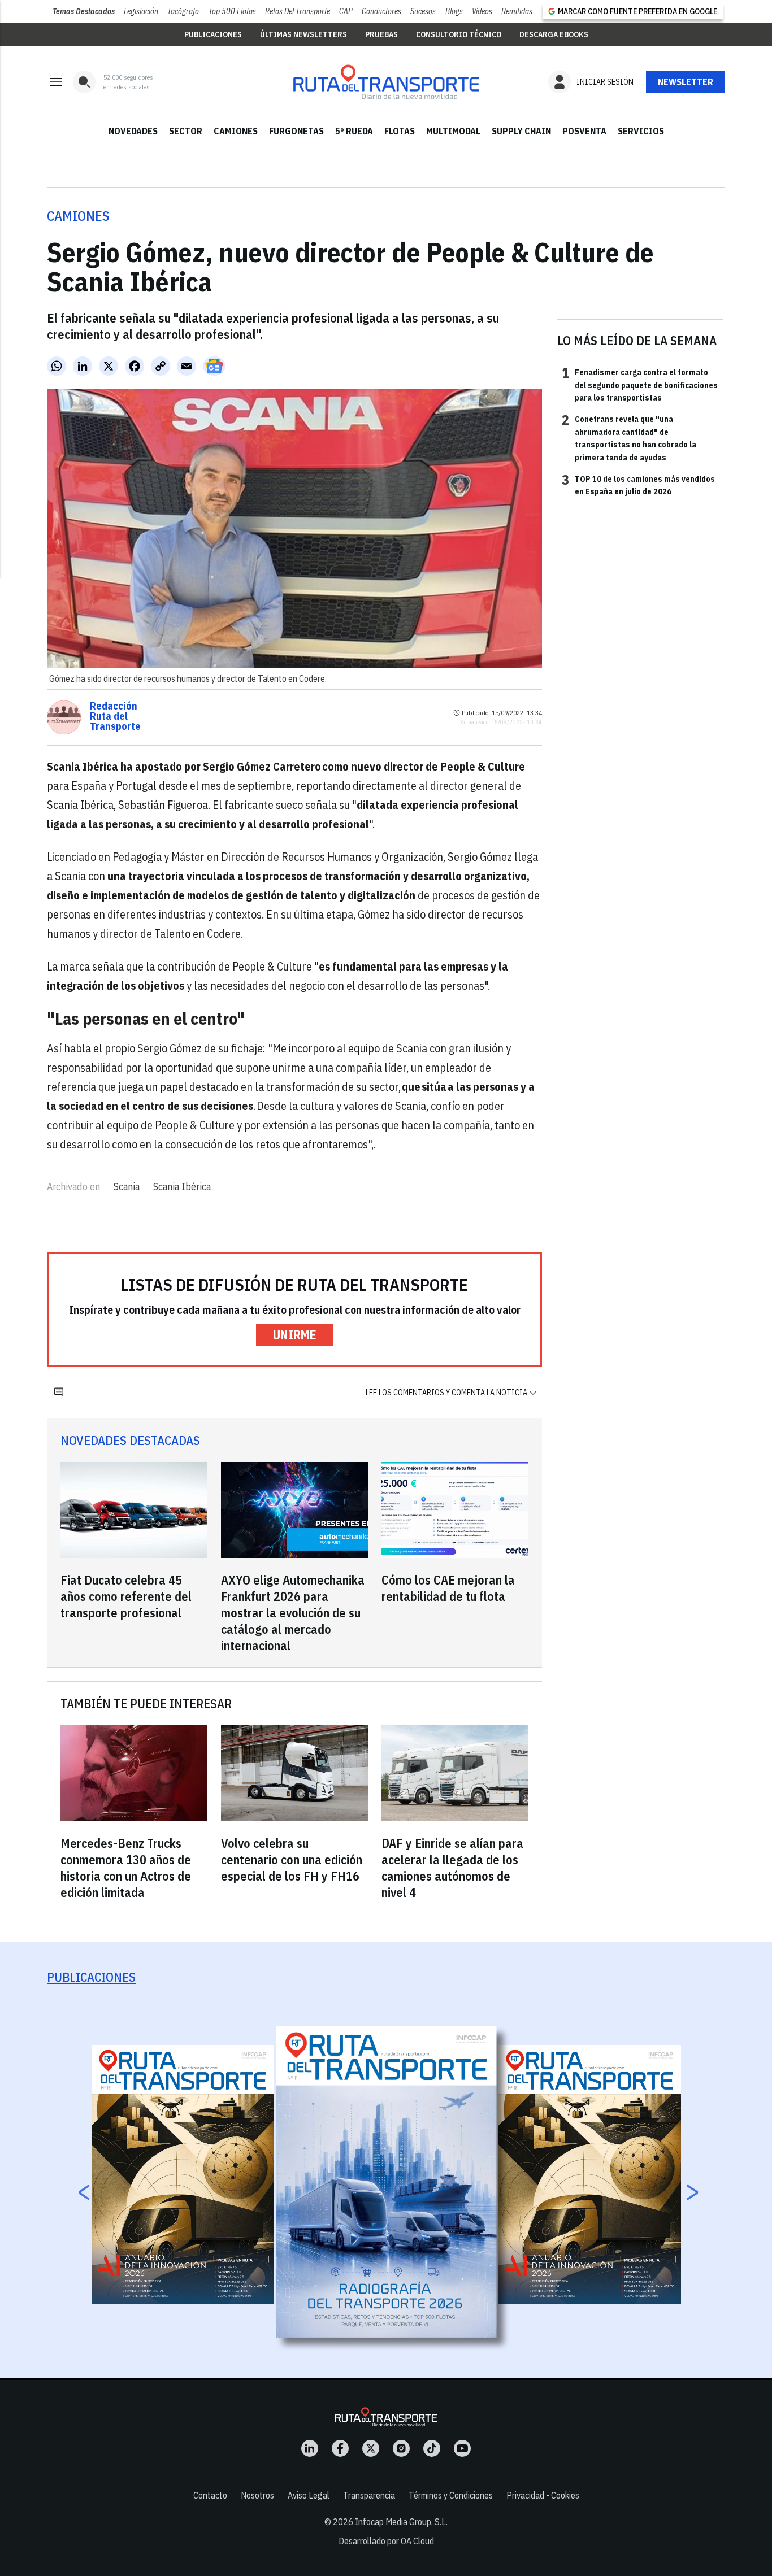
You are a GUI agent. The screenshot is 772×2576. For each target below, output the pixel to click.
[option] (387, 2182)
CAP (346, 11)
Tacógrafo (183, 11)
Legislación (141, 11)
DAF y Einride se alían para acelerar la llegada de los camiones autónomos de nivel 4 (452, 1868)
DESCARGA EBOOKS (554, 34)
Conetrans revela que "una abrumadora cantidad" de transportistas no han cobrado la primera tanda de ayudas (629, 438)
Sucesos (423, 11)
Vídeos (482, 11)
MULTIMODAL (453, 131)
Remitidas (517, 11)
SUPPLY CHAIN (521, 131)
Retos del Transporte (298, 11)
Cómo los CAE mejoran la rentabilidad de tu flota (448, 1588)
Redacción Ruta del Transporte (115, 716)
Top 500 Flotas (232, 11)
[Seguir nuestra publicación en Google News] (214, 366)
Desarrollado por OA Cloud (386, 2541)
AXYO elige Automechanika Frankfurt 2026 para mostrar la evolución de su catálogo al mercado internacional (293, 1613)
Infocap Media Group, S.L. (401, 2522)
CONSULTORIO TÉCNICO (459, 34)
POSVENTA (584, 131)
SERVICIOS (641, 131)
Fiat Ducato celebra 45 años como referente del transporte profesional (126, 1596)
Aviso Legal (309, 2495)
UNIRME (295, 1335)
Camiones (78, 216)
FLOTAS (400, 131)
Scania (127, 1187)
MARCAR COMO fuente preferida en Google (637, 11)
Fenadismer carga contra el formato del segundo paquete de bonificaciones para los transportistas (640, 384)
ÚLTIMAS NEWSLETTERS (303, 34)
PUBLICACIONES (213, 34)
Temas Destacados (84, 11)
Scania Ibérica (182, 1187)
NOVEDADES (133, 131)
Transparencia (369, 2495)
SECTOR (186, 131)
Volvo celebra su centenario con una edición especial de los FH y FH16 (292, 1859)
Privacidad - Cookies (543, 2495)
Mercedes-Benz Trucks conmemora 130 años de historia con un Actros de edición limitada (126, 1868)
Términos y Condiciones (451, 2495)
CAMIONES (236, 131)
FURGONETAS (296, 131)
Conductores (381, 11)
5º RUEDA (354, 131)
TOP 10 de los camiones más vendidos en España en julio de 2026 (638, 485)
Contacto (210, 2495)
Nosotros (257, 2495)
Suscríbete (686, 82)
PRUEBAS (381, 34)
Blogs (454, 11)
